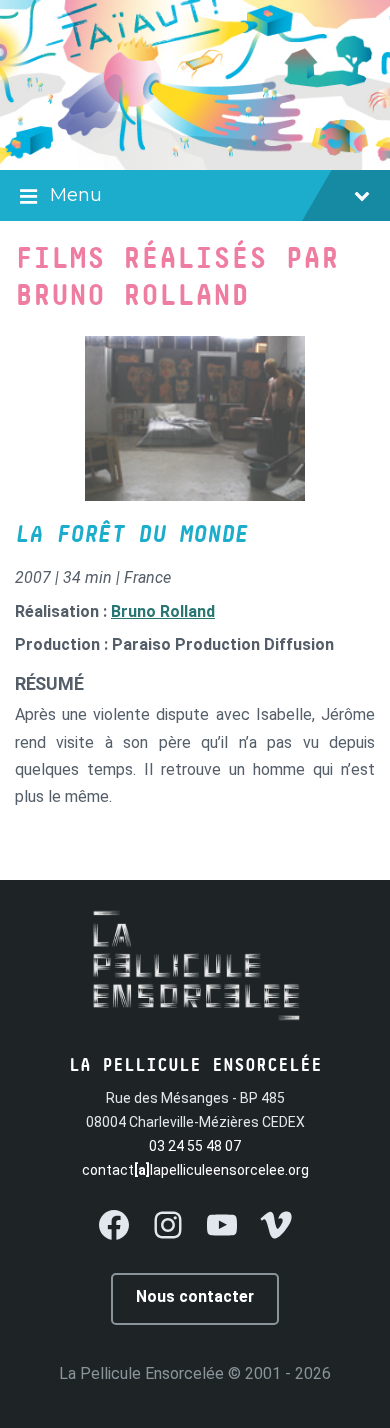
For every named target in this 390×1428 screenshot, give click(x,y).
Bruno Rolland (163, 611)
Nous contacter (195, 1296)
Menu (76, 195)
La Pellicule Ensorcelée (141, 1373)
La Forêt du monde (131, 535)
